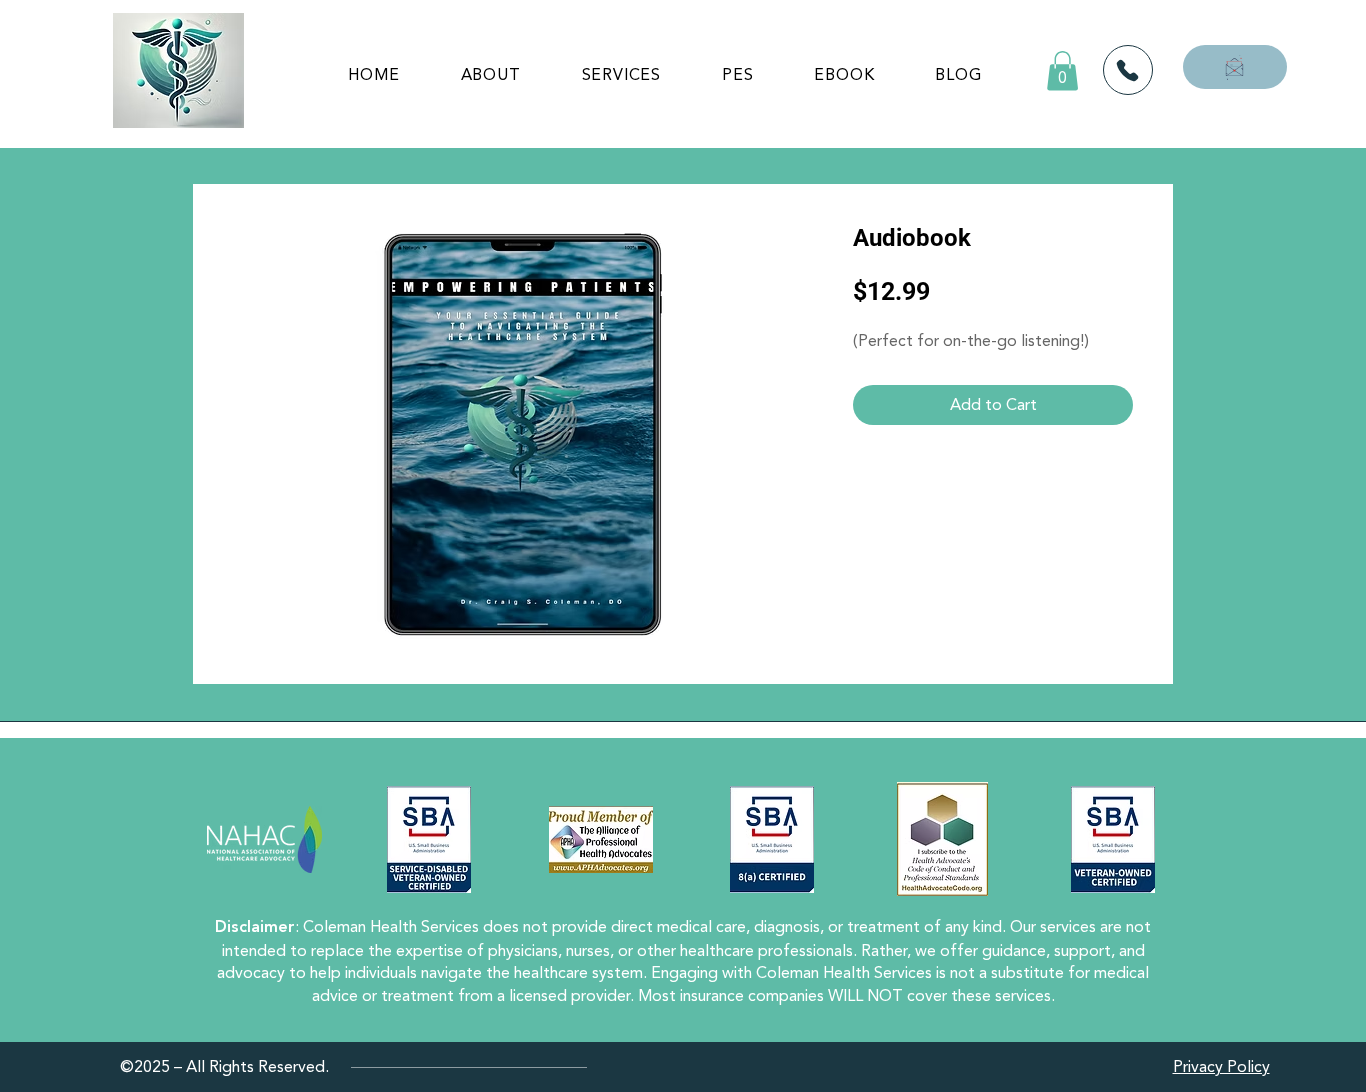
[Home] (1128, 70)
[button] (1062, 70)
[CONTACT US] (1235, 67)
